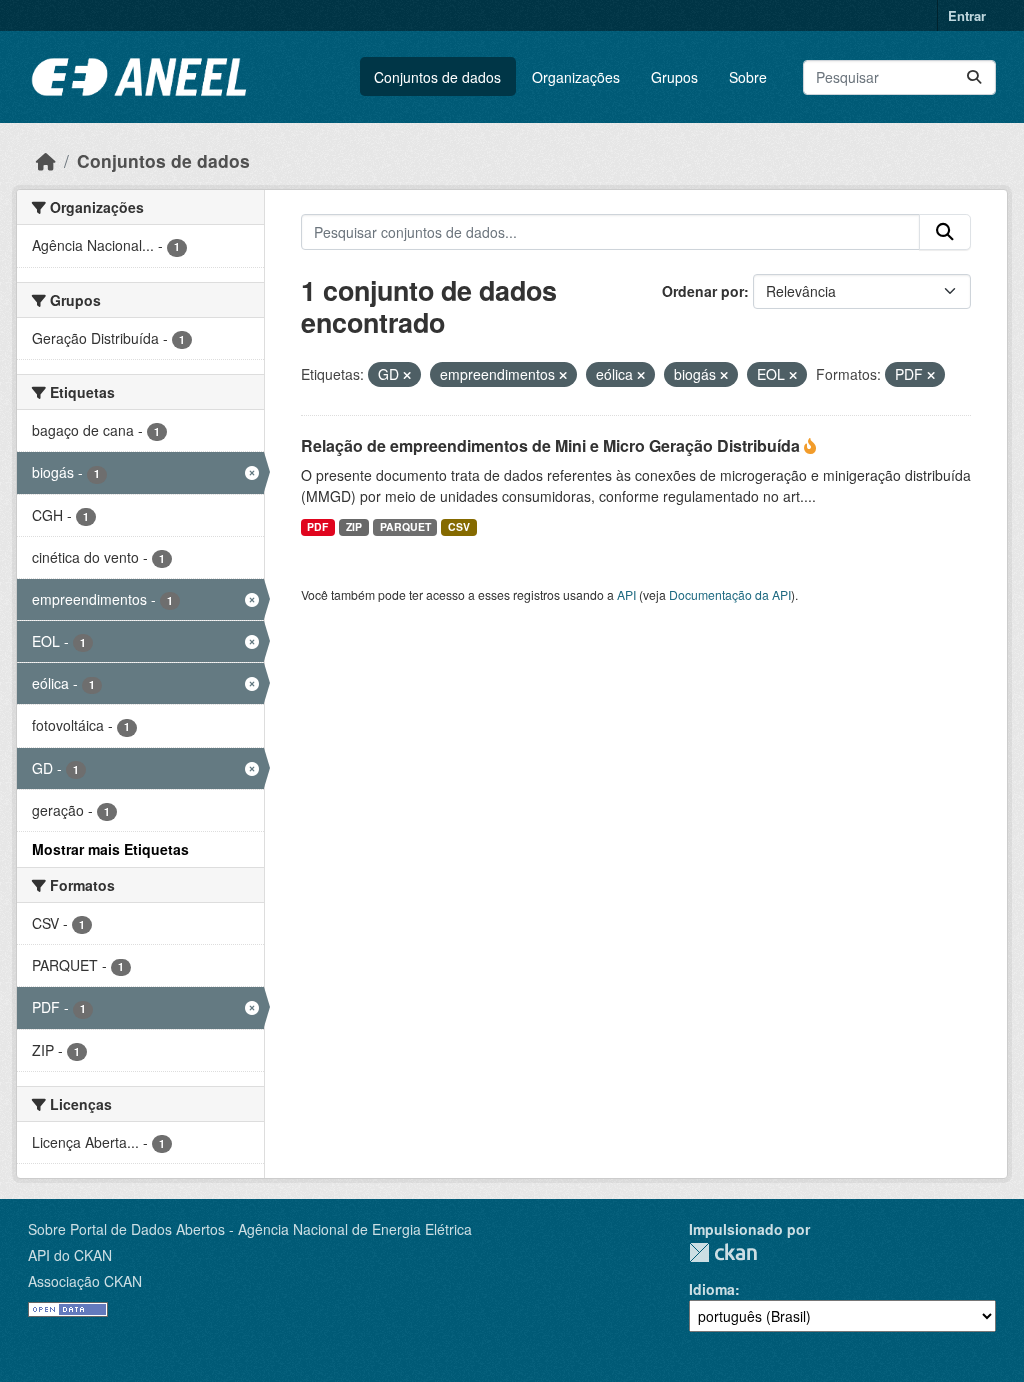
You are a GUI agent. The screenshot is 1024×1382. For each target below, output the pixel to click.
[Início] (46, 160)
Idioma (712, 1289)
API (626, 594)
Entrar (967, 15)
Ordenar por (703, 291)
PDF (317, 526)
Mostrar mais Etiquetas (110, 849)
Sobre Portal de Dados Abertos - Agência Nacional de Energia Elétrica (250, 1229)
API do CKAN (70, 1255)
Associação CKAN (85, 1281)
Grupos (674, 77)
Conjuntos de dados (437, 77)
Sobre (748, 77)
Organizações (576, 77)
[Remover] (407, 375)
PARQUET (405, 526)
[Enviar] (974, 77)
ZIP (354, 526)
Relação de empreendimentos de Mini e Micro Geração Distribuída (552, 445)
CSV (459, 526)
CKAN (723, 1252)
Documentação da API (730, 594)
